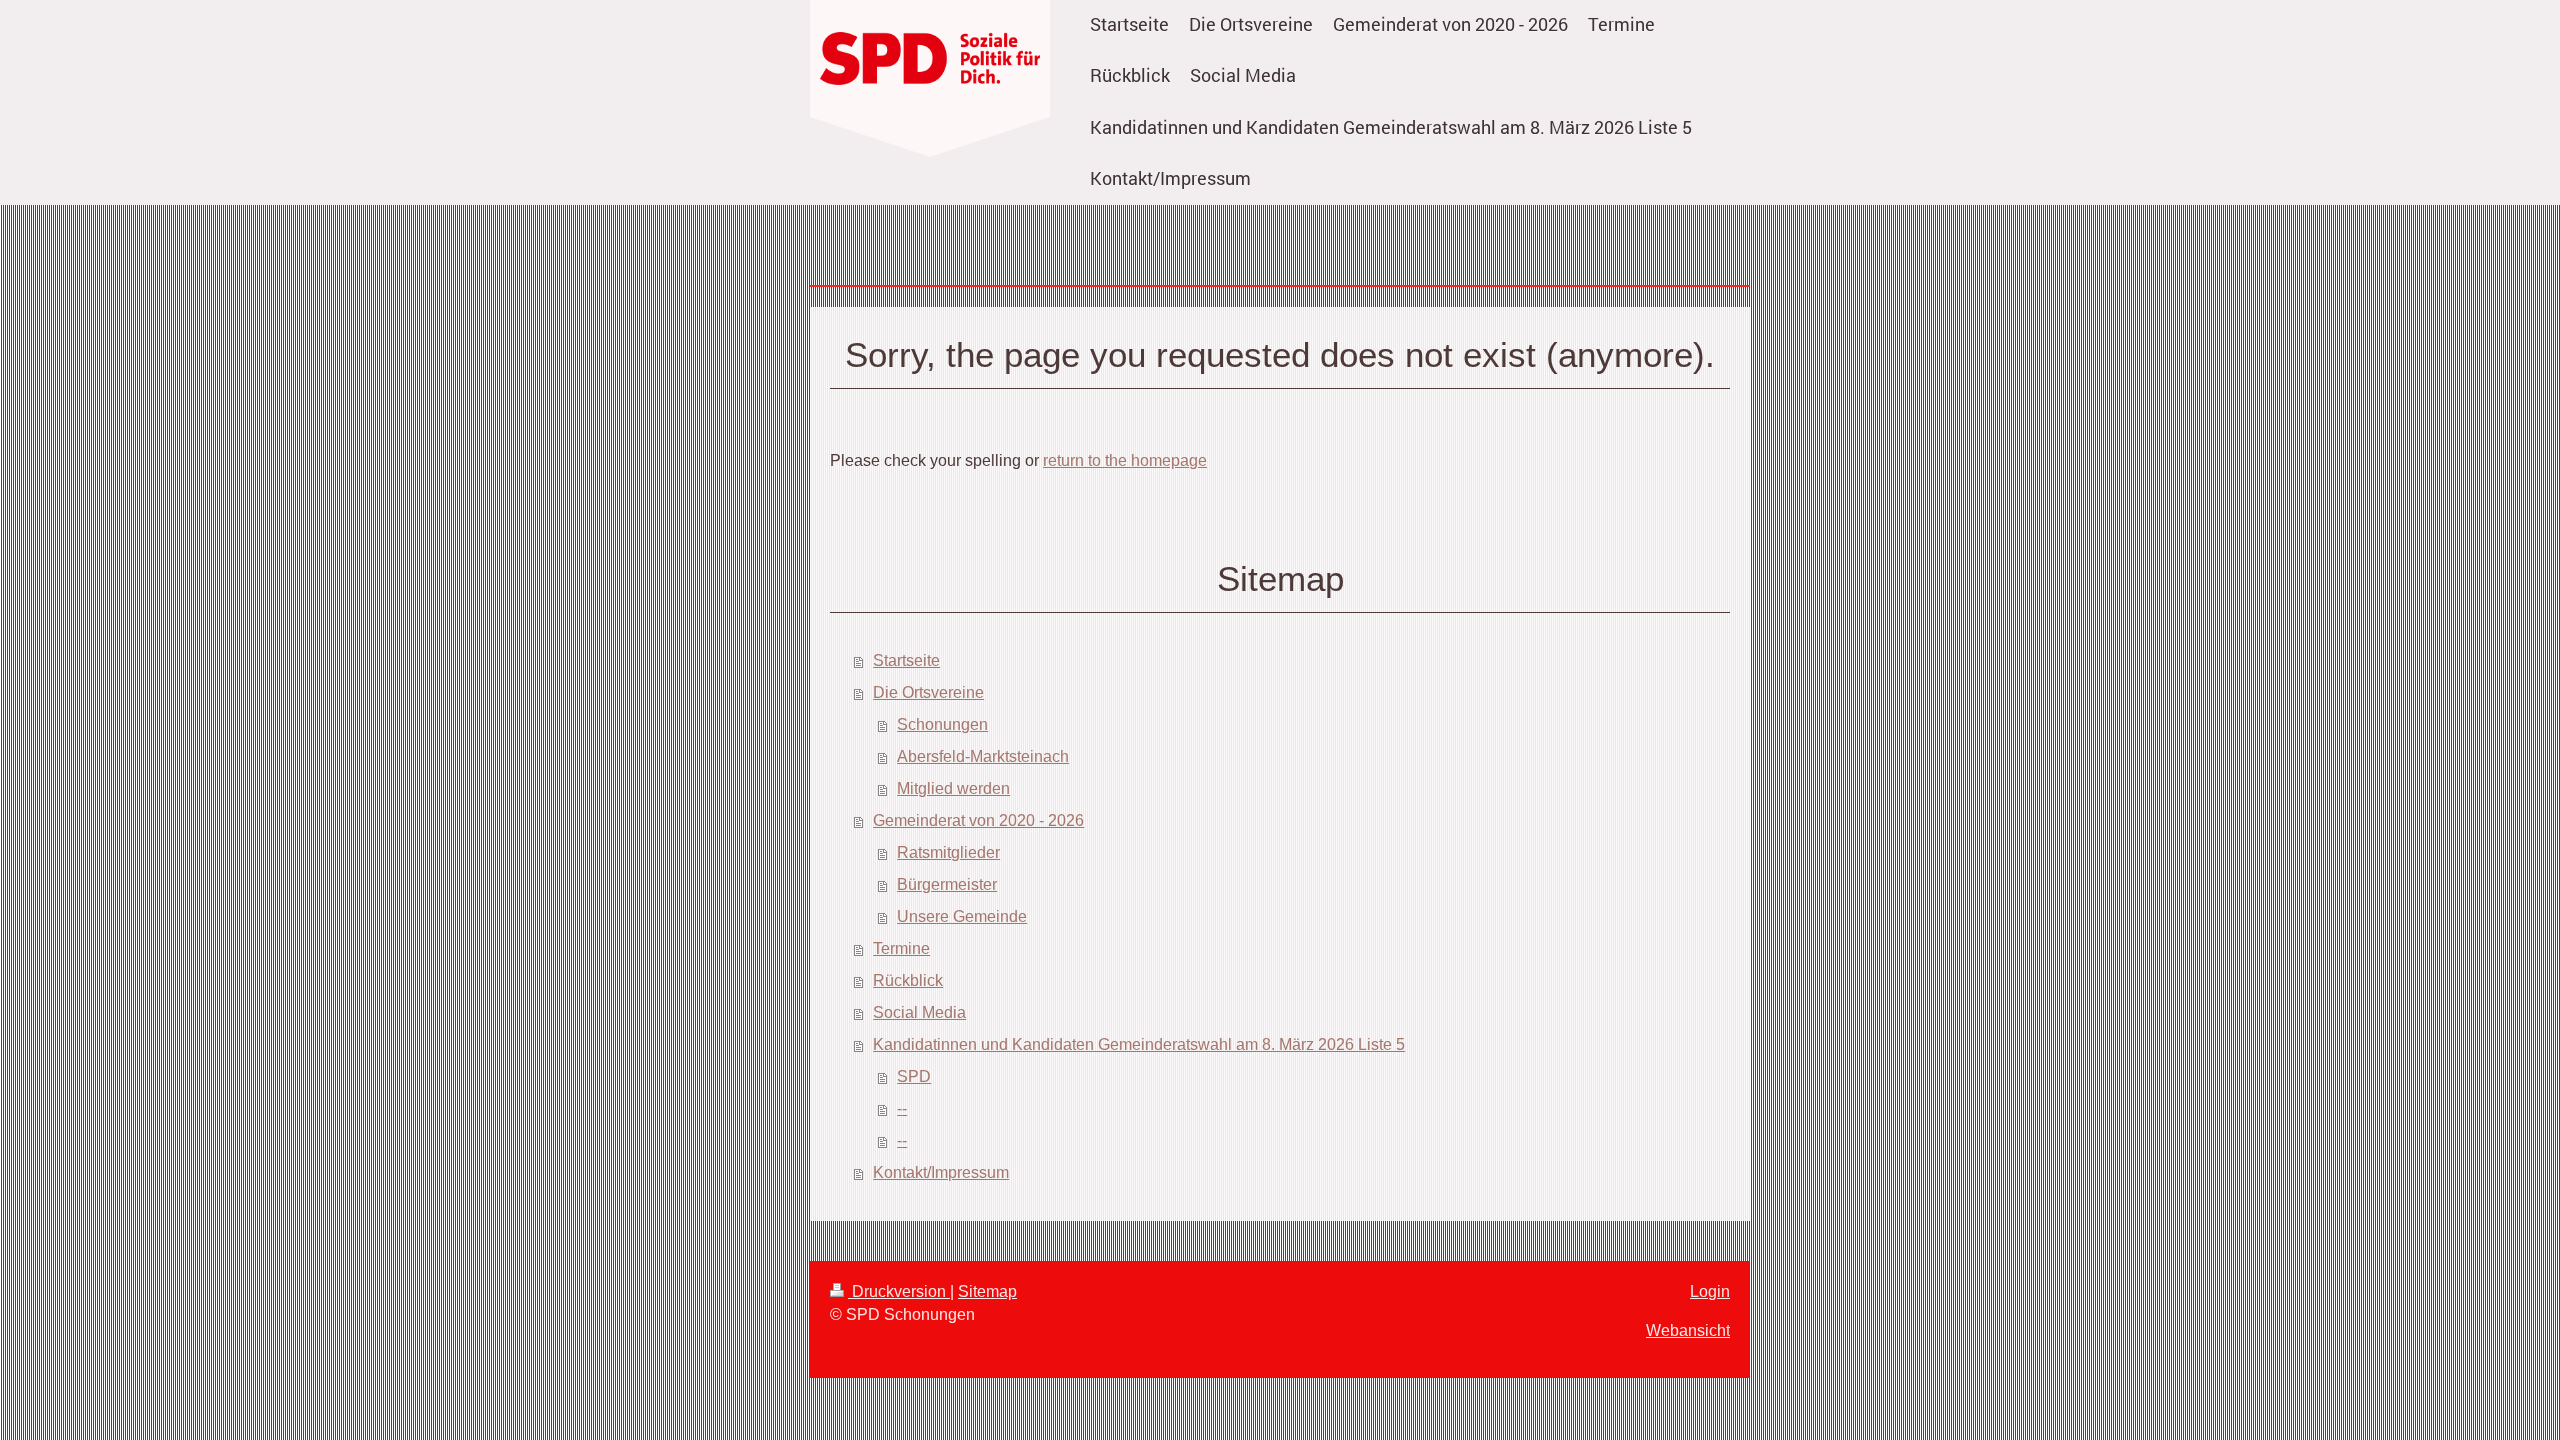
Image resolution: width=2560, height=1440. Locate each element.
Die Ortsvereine (928, 692)
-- (902, 1108)
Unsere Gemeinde (962, 916)
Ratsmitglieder (948, 852)
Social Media (919, 1012)
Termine (901, 948)
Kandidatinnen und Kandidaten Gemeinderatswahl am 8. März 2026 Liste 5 (1139, 1044)
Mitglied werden (953, 788)
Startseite (906, 660)
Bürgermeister (947, 884)
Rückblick (908, 980)
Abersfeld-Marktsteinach (983, 756)
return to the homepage (1125, 460)
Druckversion (899, 1291)
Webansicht (1688, 1330)
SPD (914, 1076)
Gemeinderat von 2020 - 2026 (978, 820)
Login (1710, 1291)
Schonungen (942, 724)
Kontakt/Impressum (941, 1172)
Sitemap (987, 1291)
